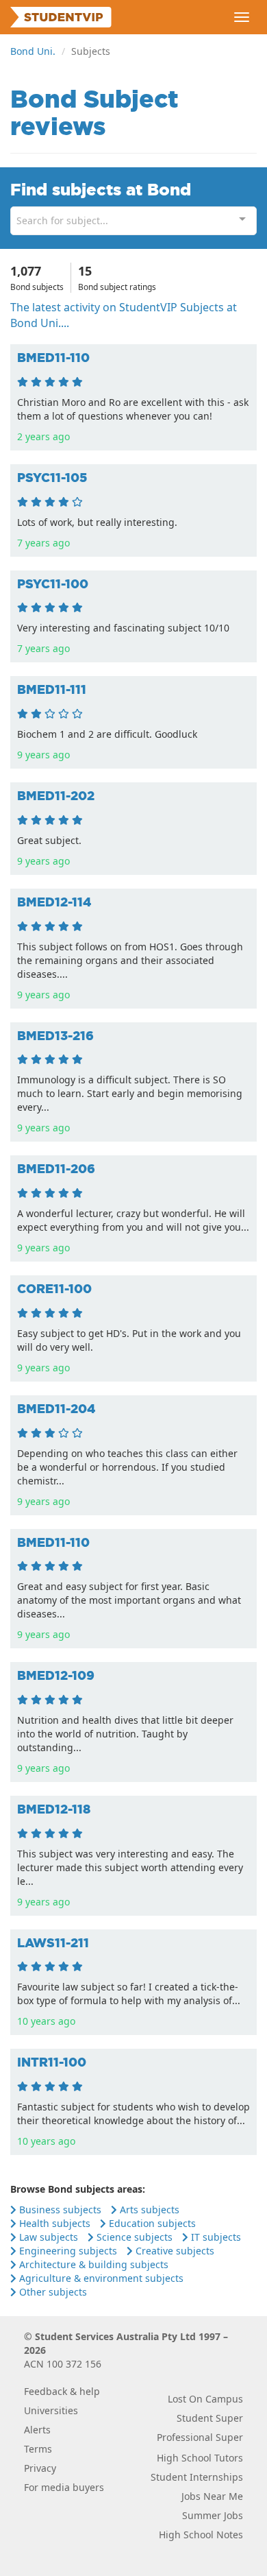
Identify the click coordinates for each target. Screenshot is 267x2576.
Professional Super (200, 2437)
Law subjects (47, 2237)
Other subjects (52, 2292)
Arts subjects (148, 2210)
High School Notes (201, 2535)
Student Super (210, 2418)
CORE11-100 (54, 1289)
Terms (38, 2449)
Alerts (37, 2430)
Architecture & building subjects (92, 2264)
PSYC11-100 (53, 584)
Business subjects (59, 2210)
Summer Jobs (213, 2515)
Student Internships (197, 2477)
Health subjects (53, 2223)
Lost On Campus (205, 2399)
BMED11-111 (52, 689)
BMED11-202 (56, 796)
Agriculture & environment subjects (100, 2278)
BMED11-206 (56, 1169)
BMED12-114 (54, 902)
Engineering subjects (67, 2251)
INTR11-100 (52, 2062)
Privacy (40, 2468)
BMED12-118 (54, 1809)
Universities (51, 2410)
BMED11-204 (56, 1409)
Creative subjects (174, 2251)
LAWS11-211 (53, 1943)
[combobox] (133, 221)
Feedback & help (62, 2391)
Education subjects (151, 2223)
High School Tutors (200, 2458)
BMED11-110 (53, 358)
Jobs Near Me (212, 2496)
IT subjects (215, 2237)
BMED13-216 (55, 1036)
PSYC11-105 (52, 478)
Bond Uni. (33, 51)
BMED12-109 (56, 1675)
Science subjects (133, 2237)
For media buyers (64, 2487)
